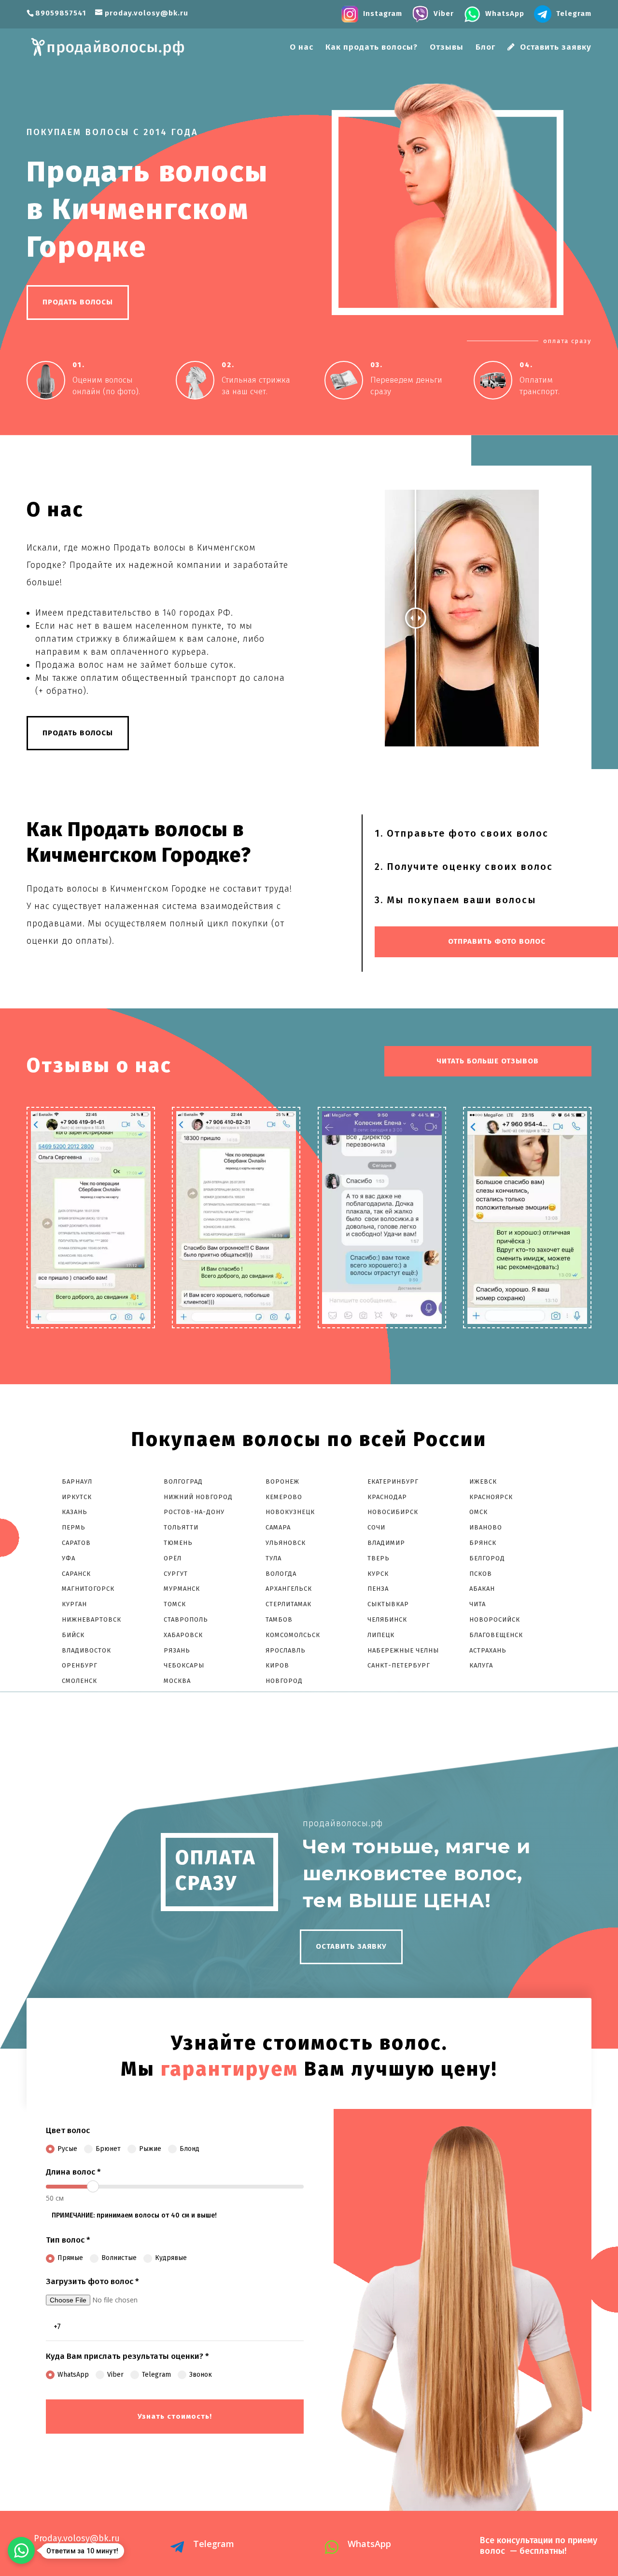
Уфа (69, 1558)
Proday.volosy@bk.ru (77, 2538)
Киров (277, 1665)
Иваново (486, 1527)
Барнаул (77, 1481)
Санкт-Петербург (399, 1665)
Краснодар (387, 1497)
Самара (278, 1527)
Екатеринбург (393, 1481)
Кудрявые (171, 2258)
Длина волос (73, 2172)
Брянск (483, 1543)
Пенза (378, 1589)
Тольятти (181, 1527)
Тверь (379, 1558)
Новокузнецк (290, 1512)
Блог (485, 48)
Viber (115, 2375)
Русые (67, 2149)
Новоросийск (495, 1619)
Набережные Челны (403, 1650)
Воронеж (282, 1481)
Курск (378, 1574)
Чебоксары (184, 1665)
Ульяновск (286, 1543)
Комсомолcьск (294, 1635)
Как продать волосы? (372, 48)
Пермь (74, 1527)
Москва (177, 1681)
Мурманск (182, 1589)
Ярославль (286, 1650)
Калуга (481, 1665)
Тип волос (68, 2240)
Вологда (281, 1574)
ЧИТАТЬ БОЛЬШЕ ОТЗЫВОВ (488, 1061)
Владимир (386, 1543)
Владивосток (86, 1650)
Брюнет (108, 2149)
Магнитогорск (88, 1589)
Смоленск (79, 1681)
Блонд (190, 2149)
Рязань (177, 1650)
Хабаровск (183, 1635)
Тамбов (279, 1619)
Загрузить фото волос (92, 2281)
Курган (74, 1604)
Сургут (176, 1574)
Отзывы (447, 48)
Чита (478, 1604)
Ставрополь (186, 1619)
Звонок (201, 2375)
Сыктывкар (388, 1604)
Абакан (482, 1589)
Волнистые (119, 2258)
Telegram (156, 2375)
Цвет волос (68, 2130)
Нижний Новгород (198, 1497)
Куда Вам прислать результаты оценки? (127, 2356)
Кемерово (284, 1497)
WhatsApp (73, 2375)
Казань (75, 1512)
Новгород (284, 1681)
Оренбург (80, 1665)
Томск (175, 1604)
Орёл (173, 1558)
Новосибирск (393, 1512)
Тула (274, 1558)
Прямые (70, 2258)
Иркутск (77, 1497)
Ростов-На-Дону (194, 1512)
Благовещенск (496, 1635)
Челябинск (387, 1619)
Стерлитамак (288, 1604)
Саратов (76, 1543)
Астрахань (488, 1650)
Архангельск (289, 1589)
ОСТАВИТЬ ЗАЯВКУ (351, 1946)
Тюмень (178, 1543)
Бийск (73, 1635)
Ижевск (483, 1481)
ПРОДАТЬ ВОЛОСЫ (78, 302)
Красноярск (491, 1497)
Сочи (376, 1527)
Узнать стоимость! (175, 2416)
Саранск (76, 1574)
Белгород (487, 1558)
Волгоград (183, 1481)
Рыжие (150, 2149)
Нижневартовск (91, 1619)
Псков (481, 1574)
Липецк (381, 1635)
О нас (302, 48)
